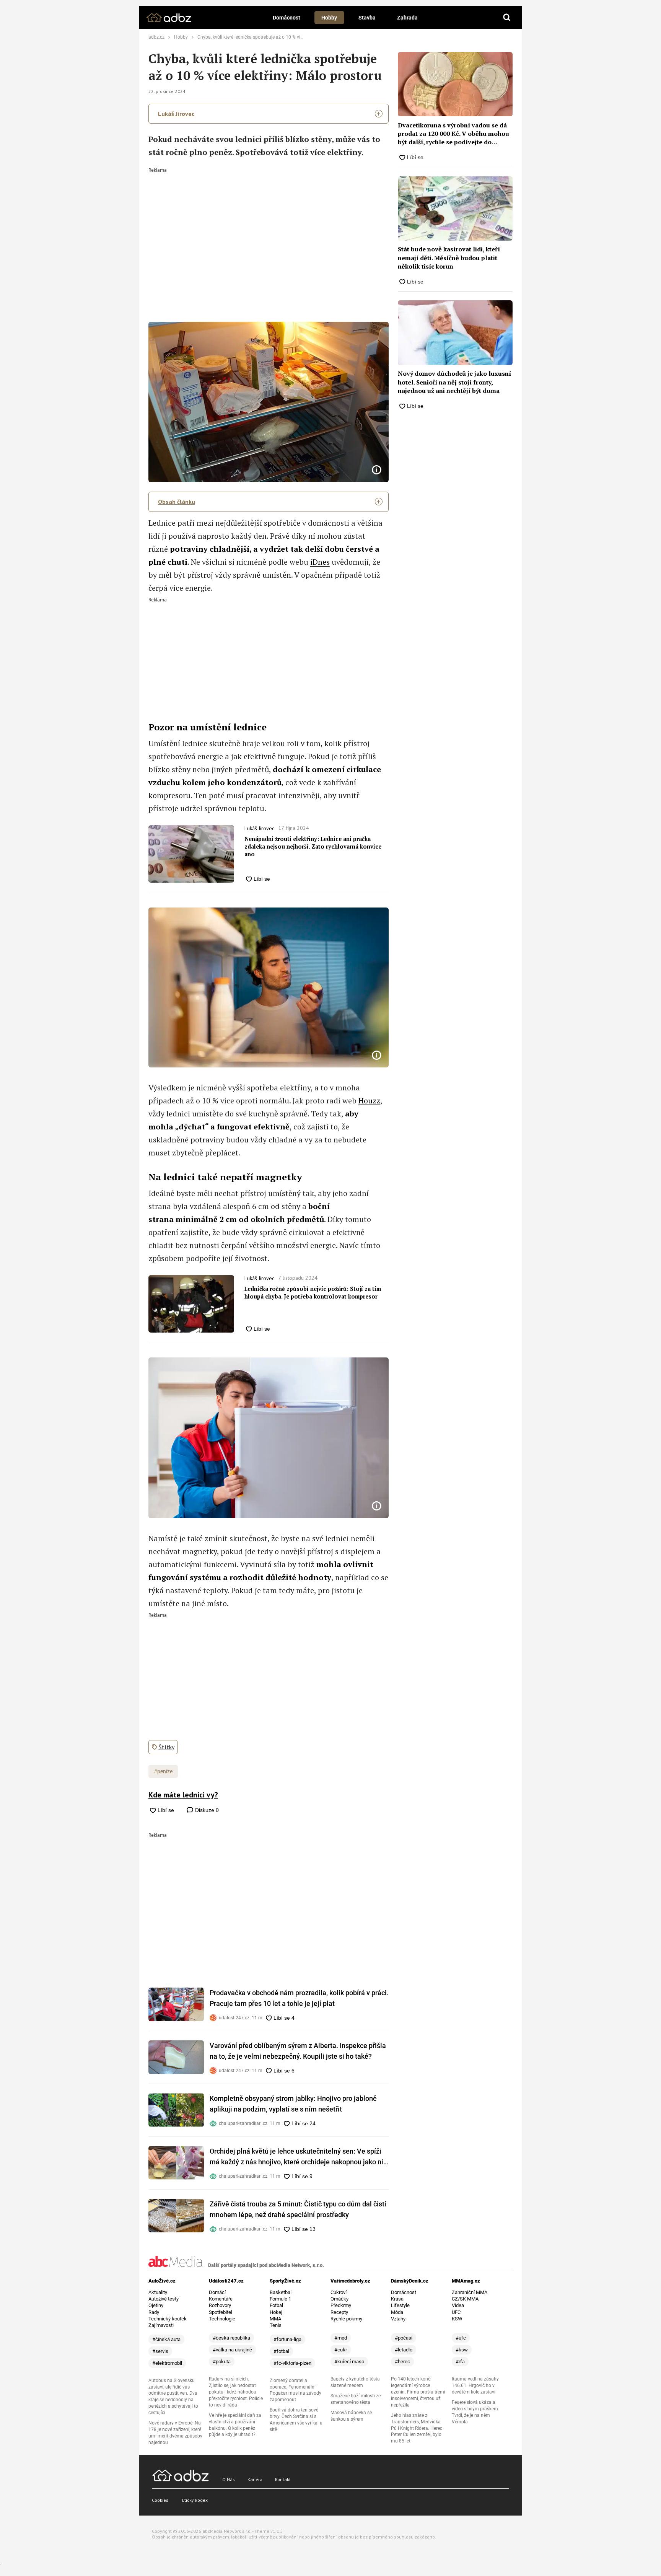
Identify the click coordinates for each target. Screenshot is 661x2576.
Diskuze (206, 1810)
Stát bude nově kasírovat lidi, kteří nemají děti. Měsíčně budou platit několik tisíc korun (449, 258)
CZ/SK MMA (465, 2299)
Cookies (160, 2500)
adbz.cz (156, 37)
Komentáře (221, 2299)
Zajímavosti (161, 2325)
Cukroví (339, 2292)
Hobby (329, 18)
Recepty (339, 2312)
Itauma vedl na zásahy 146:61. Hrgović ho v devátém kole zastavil (475, 2385)
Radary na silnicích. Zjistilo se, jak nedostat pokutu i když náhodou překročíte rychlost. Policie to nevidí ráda (236, 2392)
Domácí (217, 2292)
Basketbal (281, 2292)
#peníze (163, 1771)
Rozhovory (220, 2305)
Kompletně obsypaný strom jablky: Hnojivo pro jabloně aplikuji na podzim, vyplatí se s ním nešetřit (293, 2104)
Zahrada (407, 18)
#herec (402, 2362)
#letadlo (404, 2350)
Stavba (367, 18)
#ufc (461, 2338)
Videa (458, 2305)
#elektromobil (167, 2363)
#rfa (460, 2362)
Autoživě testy (164, 2299)
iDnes (320, 562)
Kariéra (255, 2479)
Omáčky (339, 2299)
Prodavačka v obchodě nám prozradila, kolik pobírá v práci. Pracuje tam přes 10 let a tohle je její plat (299, 1998)
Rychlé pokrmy (346, 2319)
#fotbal (281, 2351)
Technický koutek (168, 2319)
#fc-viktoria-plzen (292, 2363)
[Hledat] (507, 18)
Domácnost (287, 18)
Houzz (369, 1101)
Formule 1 (280, 2299)
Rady (154, 2312)
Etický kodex (195, 2500)
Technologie (222, 2319)
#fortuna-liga (287, 2339)
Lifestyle (400, 2305)
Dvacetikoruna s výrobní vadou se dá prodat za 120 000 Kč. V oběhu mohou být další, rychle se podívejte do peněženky (453, 134)
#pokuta (222, 2362)
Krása (397, 2299)
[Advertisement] (269, 230)
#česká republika (231, 2338)
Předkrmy (341, 2305)
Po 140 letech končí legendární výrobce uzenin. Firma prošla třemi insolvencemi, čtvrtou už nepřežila (418, 2392)
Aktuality (158, 2292)
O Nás (229, 2479)
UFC (456, 2312)
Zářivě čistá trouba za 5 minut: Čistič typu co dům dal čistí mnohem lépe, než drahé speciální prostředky (298, 2209)
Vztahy (398, 2319)
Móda (397, 2312)
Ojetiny (156, 2305)
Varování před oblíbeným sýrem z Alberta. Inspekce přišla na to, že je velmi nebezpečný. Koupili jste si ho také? (298, 2051)
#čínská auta (166, 2339)
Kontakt (283, 2479)
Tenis (276, 2325)
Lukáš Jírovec (176, 114)
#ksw (462, 2350)
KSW (457, 2319)
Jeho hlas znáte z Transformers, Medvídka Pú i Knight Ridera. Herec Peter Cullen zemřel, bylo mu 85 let (417, 2428)
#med (341, 2338)
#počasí (404, 2338)
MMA (275, 2319)
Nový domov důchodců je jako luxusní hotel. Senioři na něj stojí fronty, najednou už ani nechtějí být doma (454, 382)
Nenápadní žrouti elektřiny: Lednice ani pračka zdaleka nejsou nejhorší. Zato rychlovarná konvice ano (313, 846)
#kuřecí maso (349, 2362)
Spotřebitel (221, 2312)
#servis (160, 2351)
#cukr (341, 2350)
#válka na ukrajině (232, 2350)
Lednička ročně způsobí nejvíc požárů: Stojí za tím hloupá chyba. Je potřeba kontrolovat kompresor (313, 1293)
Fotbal (276, 2305)
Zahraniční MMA (470, 2292)
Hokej (276, 2312)
